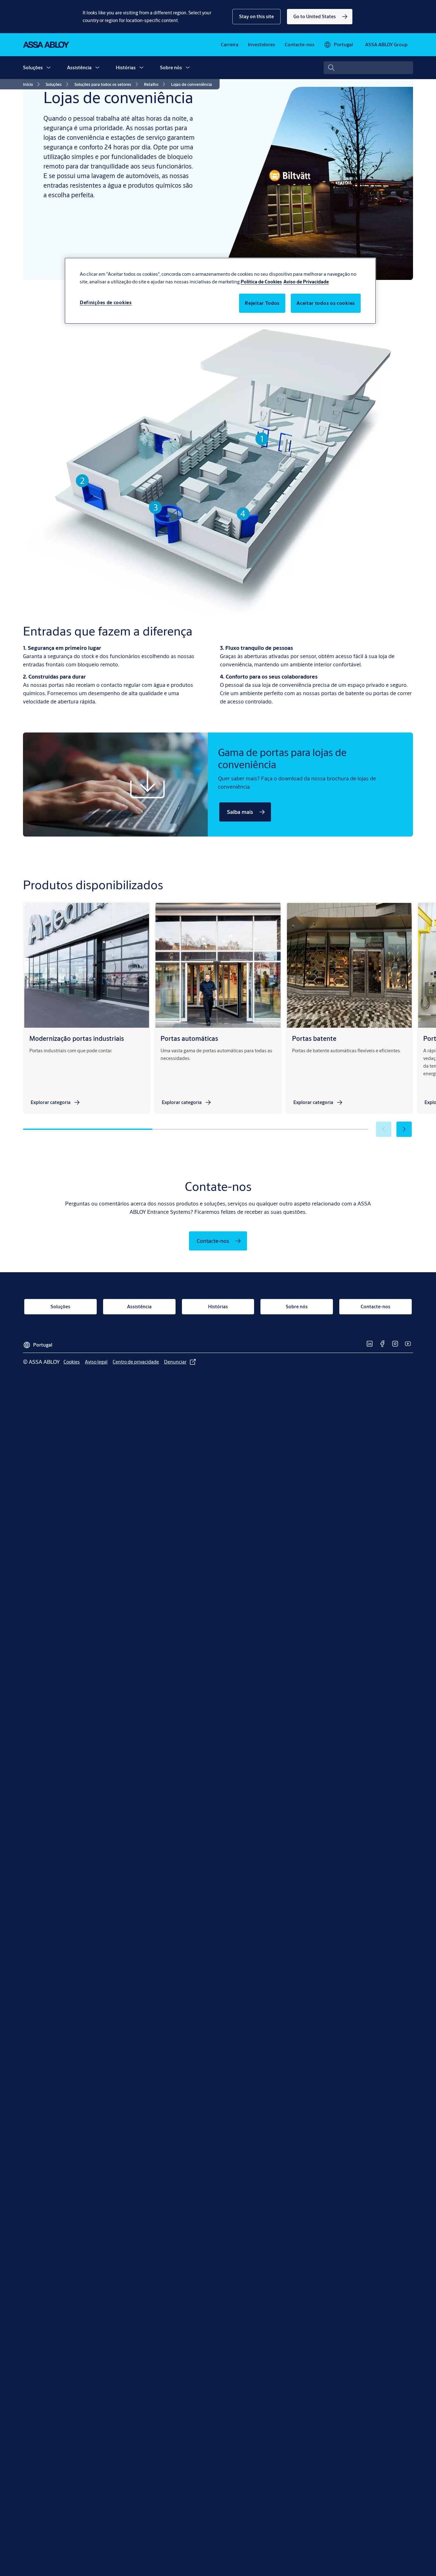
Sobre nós (171, 68)
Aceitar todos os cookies (326, 303)
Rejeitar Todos (262, 303)
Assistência (79, 68)
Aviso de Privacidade (306, 282)
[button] (256, 17)
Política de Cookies (261, 282)
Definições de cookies (106, 302)
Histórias (126, 68)
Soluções (33, 68)
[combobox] (368, 68)
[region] (220, 291)
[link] (320, 17)
